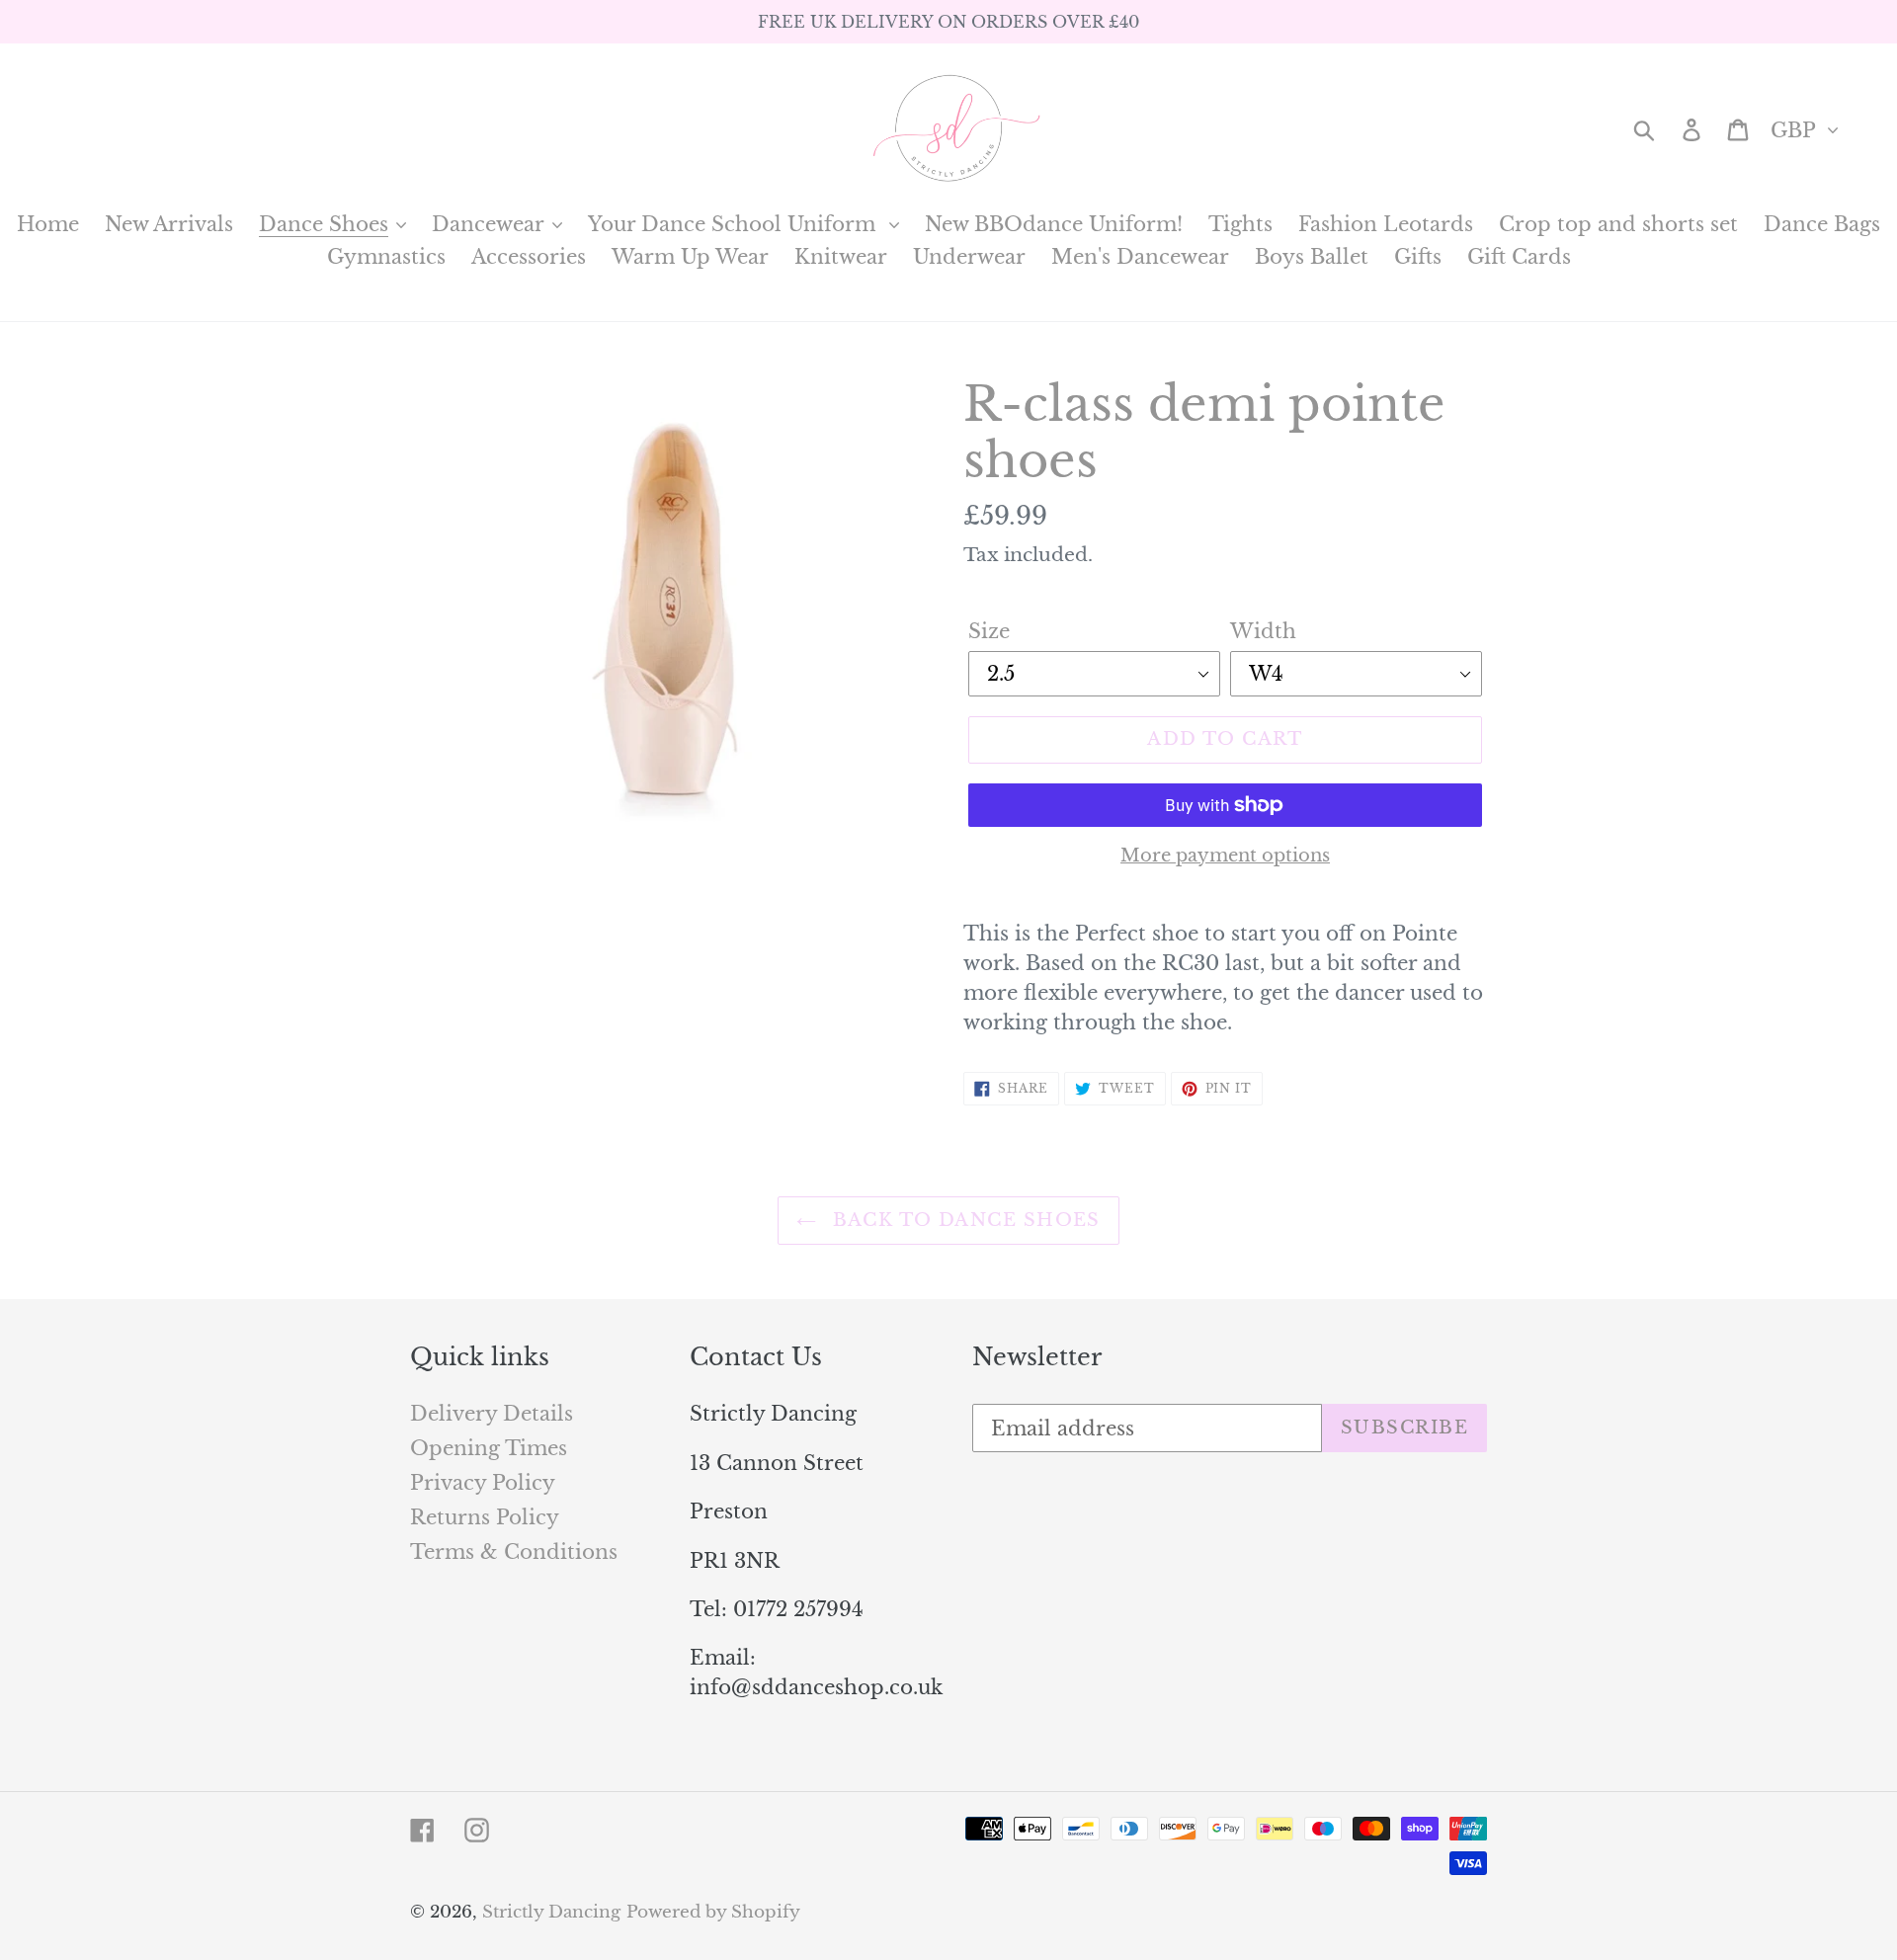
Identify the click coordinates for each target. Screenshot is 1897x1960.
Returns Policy (485, 1517)
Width (1263, 631)
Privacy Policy (483, 1483)
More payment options (1225, 856)
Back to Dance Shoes (963, 1220)
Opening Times (489, 1448)
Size (989, 631)
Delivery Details (492, 1414)
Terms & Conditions (514, 1552)
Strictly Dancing (551, 1912)
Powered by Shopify (713, 1912)
